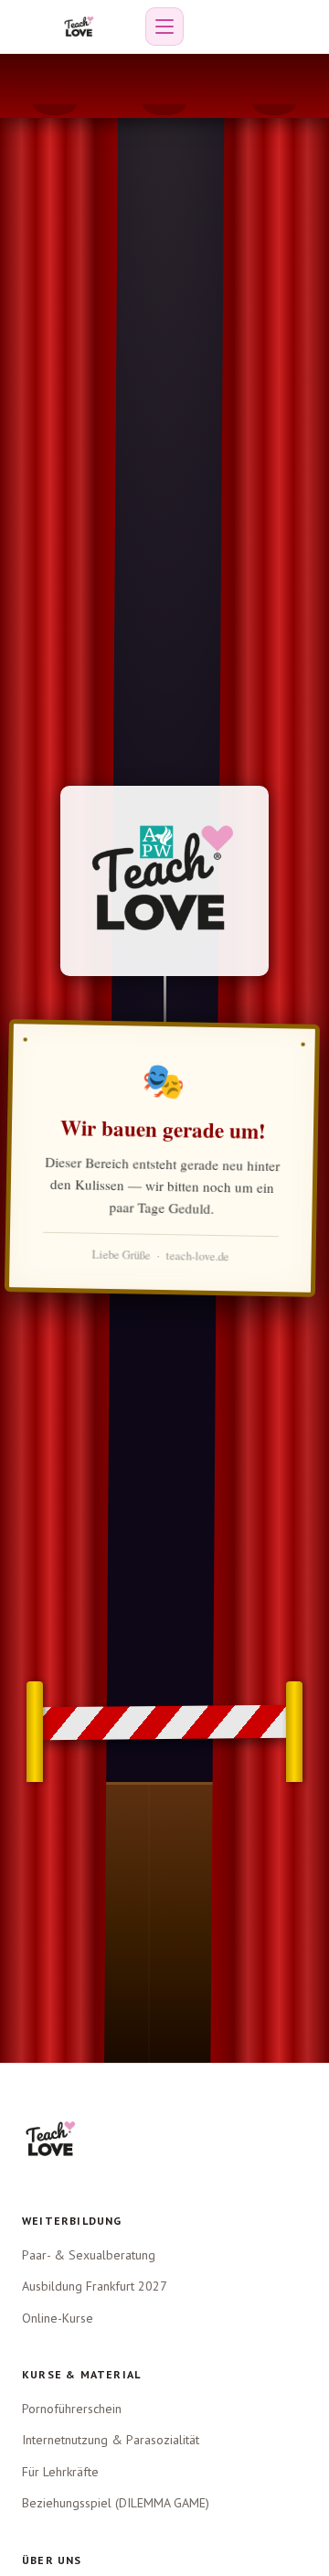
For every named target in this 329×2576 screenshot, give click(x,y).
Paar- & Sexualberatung (89, 2255)
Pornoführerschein (72, 2409)
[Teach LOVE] (51, 2139)
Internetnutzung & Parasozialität (111, 2440)
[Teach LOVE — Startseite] (79, 27)
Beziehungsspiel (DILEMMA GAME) (116, 2503)
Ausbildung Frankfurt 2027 (95, 2286)
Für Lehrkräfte (60, 2472)
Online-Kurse (58, 2318)
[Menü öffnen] (164, 27)
